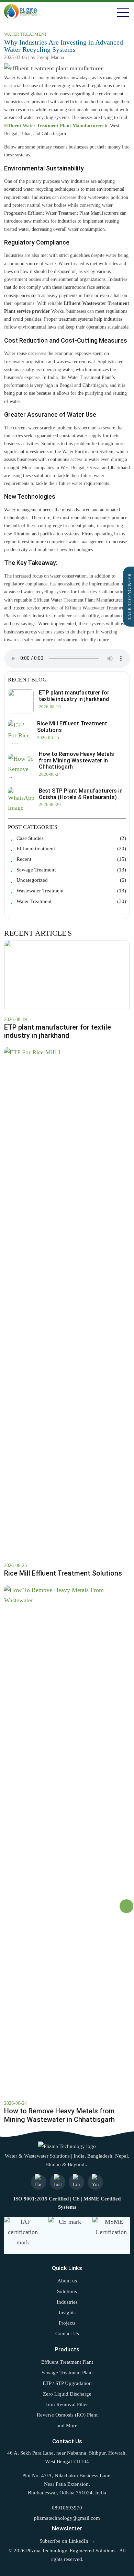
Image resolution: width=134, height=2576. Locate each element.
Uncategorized (71, 880)
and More (67, 2425)
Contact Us (67, 2334)
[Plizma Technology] (67, 2146)
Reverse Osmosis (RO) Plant (67, 2415)
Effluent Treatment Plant (67, 2362)
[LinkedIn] (76, 2182)
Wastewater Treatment (71, 891)
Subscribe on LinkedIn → (67, 2541)
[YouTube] (95, 2182)
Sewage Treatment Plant (67, 2373)
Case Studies (71, 839)
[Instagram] (58, 2182)
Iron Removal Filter (67, 2405)
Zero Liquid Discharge (67, 2394)
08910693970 (67, 2508)
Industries (67, 2302)
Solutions (67, 2291)
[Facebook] (39, 2182)
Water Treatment (71, 902)
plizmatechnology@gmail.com (67, 2518)
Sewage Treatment (71, 870)
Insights (67, 2313)
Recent (71, 859)
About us (67, 2281)
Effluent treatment (71, 849)
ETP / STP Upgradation (67, 2383)
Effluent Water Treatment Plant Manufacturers (54, 126)
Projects (67, 2323)
